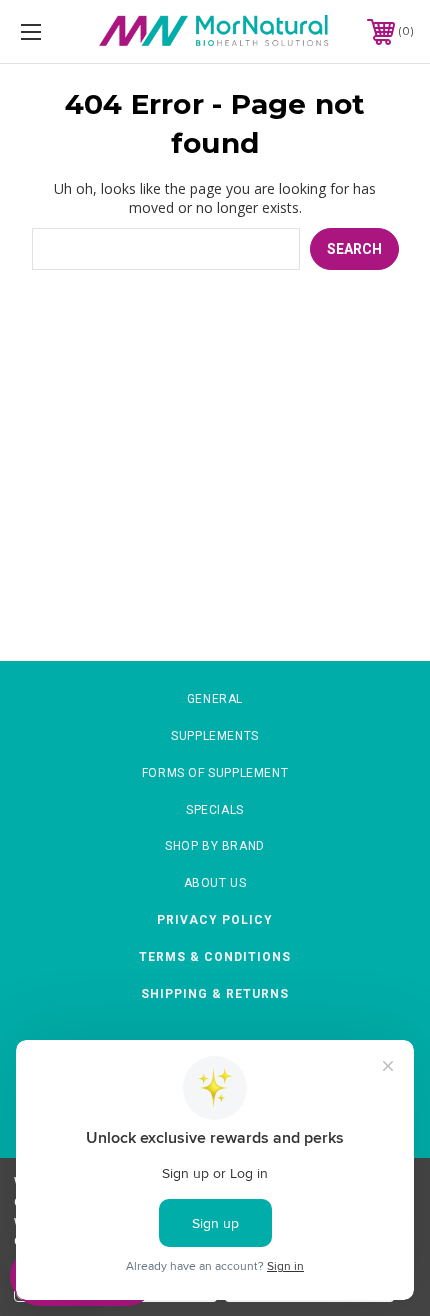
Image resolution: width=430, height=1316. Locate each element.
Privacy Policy (215, 920)
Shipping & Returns (215, 994)
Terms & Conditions (215, 957)
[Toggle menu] (60, 31)
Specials (215, 810)
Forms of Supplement (215, 773)
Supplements (215, 736)
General (215, 699)
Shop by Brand (215, 846)
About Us (215, 883)
